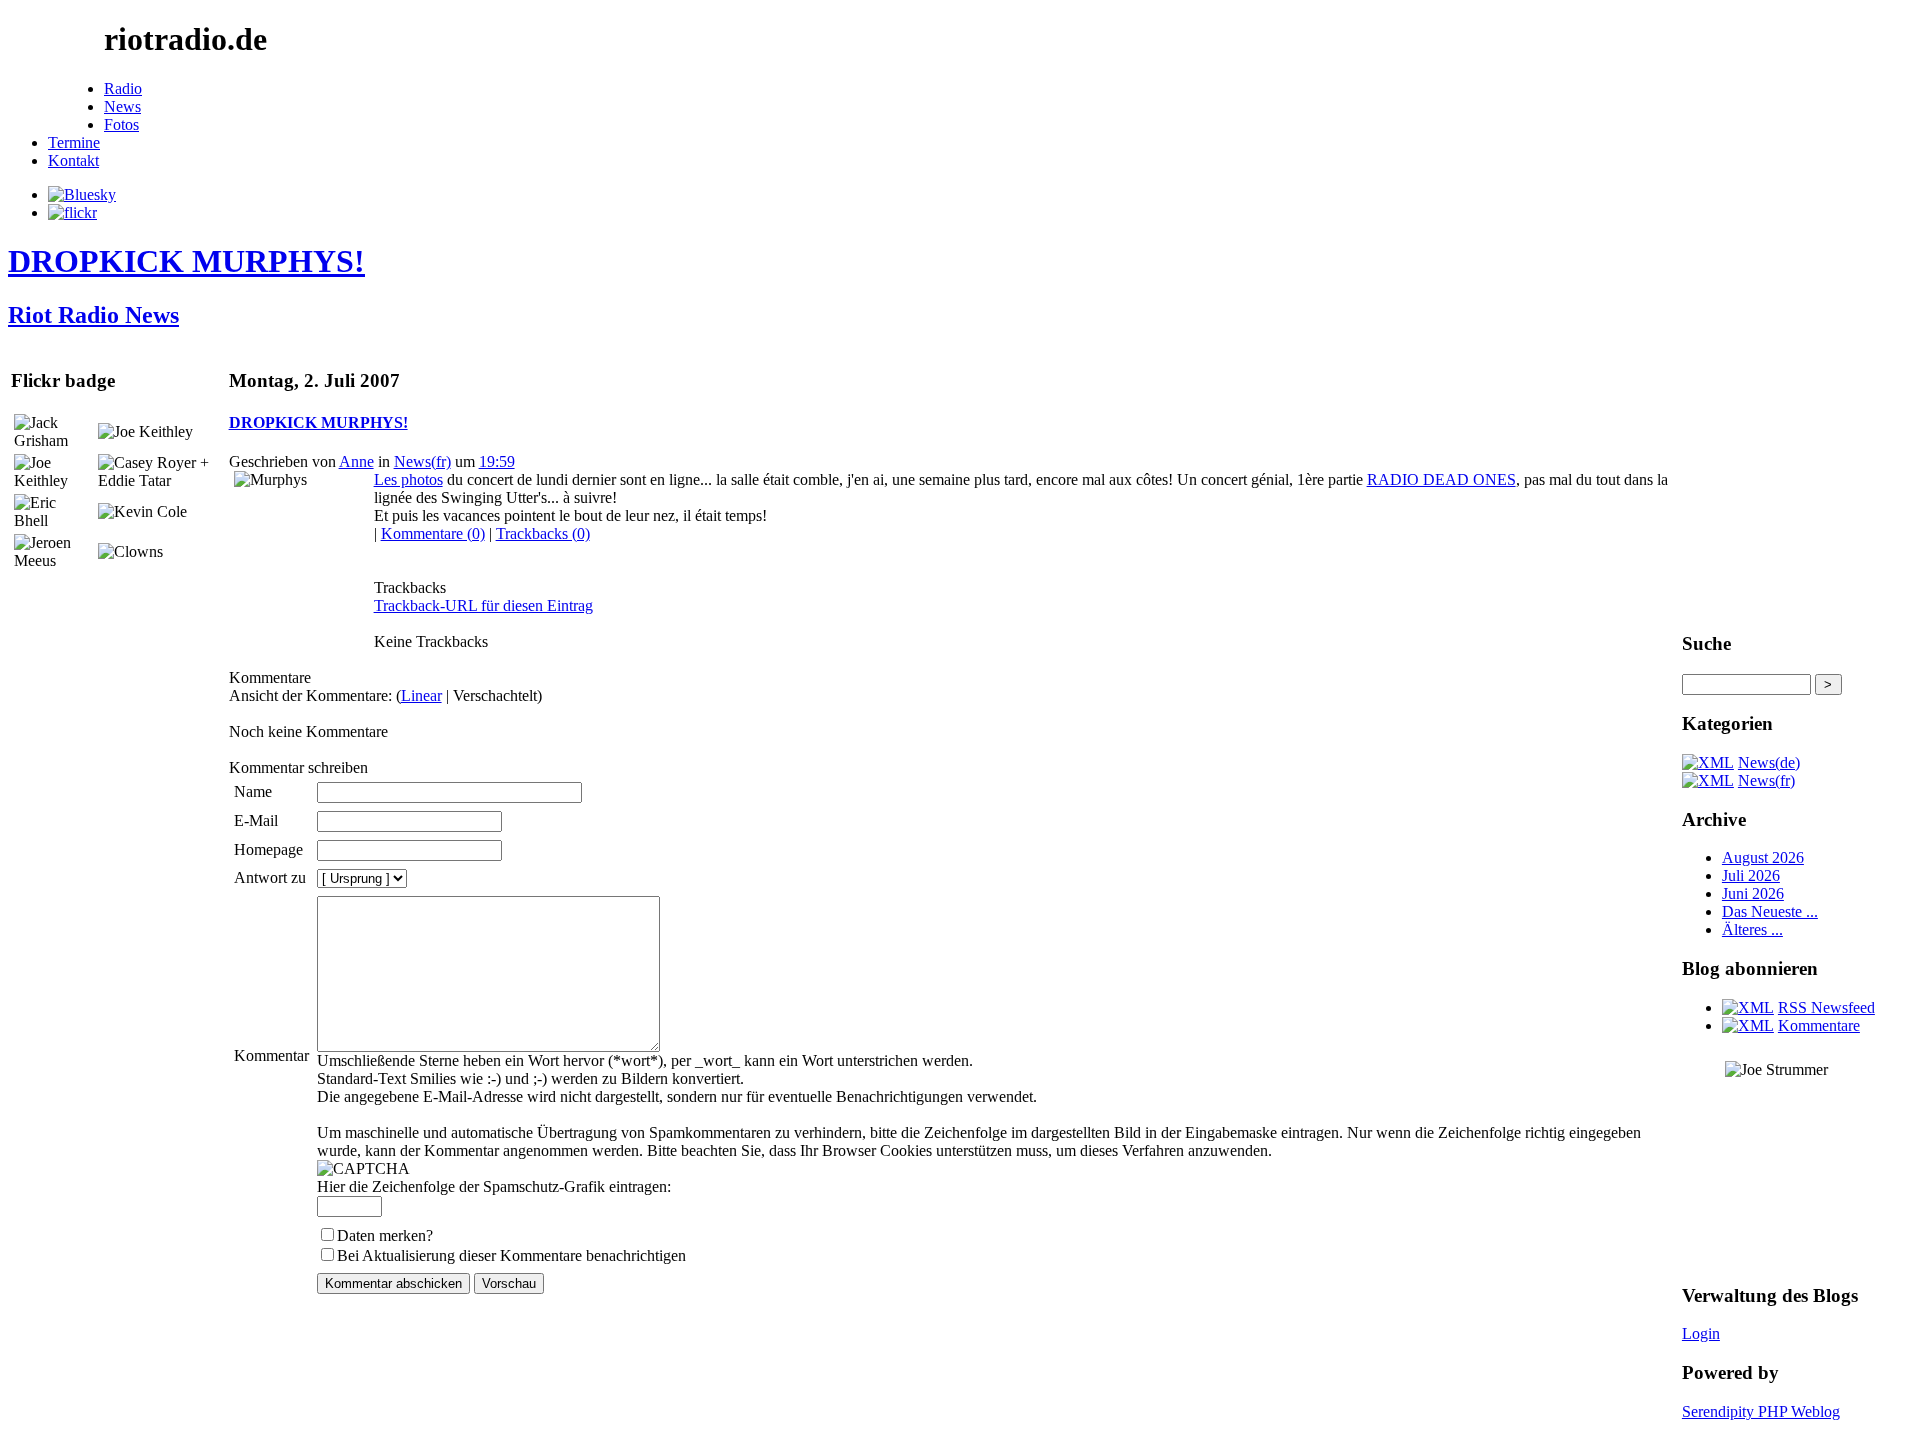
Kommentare (1819, 1025)
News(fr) (422, 461)
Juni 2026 (1753, 893)
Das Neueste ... (1770, 911)
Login (1701, 1333)
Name (253, 791)
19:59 (497, 461)
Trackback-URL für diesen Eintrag (483, 605)
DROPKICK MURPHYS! (186, 261)
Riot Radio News (93, 315)
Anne (356, 461)
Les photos (408, 479)
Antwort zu (270, 877)
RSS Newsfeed (1826, 1007)
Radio (123, 88)
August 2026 (1763, 857)
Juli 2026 (1751, 875)
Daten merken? (385, 1235)
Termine (74, 142)
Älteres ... (1752, 929)
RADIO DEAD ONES (1441, 479)
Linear (421, 695)
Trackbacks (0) (543, 533)
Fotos (121, 124)
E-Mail (256, 820)
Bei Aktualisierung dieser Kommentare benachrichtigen (511, 1255)
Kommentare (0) (433, 533)
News (122, 106)
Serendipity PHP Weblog (1761, 1411)
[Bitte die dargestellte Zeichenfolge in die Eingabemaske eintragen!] (363, 1169)
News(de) (1769, 762)
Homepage (268, 849)
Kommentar (271, 1055)
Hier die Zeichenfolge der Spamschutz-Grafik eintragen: (494, 1186)
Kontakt (73, 160)
